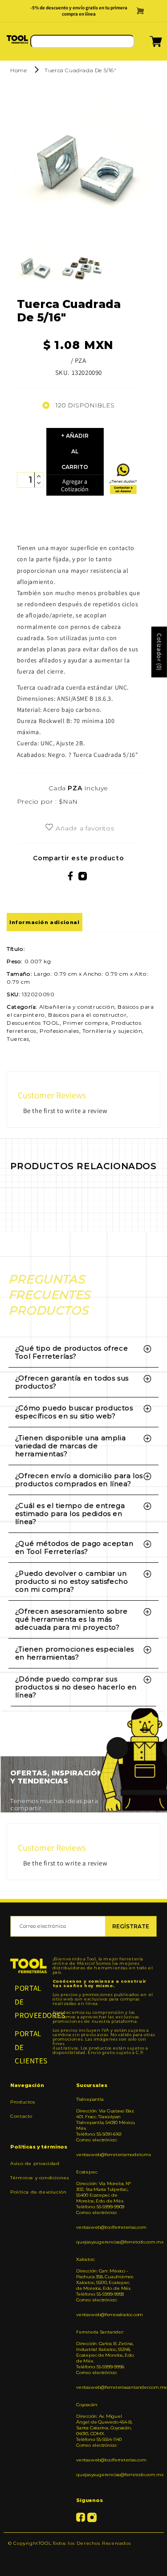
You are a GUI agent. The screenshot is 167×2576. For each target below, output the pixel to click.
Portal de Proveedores (29, 2002)
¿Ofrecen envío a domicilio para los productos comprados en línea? (79, 1480)
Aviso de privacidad (35, 2163)
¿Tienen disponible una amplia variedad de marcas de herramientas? (70, 1446)
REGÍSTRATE (131, 1926)
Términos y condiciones (40, 2178)
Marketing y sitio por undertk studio (83, 2557)
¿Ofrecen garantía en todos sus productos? (72, 1382)
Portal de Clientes (29, 2047)
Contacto (21, 2116)
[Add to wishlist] (49, 828)
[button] (145, 44)
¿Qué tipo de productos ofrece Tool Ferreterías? (71, 1352)
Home (18, 70)
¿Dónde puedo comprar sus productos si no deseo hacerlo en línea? (76, 1687)
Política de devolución (38, 2192)
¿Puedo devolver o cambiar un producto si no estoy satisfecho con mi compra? (72, 1581)
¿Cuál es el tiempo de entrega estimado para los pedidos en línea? (70, 1514)
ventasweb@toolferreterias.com (106, 2227)
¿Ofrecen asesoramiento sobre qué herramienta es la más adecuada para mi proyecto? (71, 1619)
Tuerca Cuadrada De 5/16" (80, 70)
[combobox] (82, 41)
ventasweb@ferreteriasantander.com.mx (106, 2387)
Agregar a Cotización (75, 485)
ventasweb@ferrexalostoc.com (106, 2315)
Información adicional (45, 922)
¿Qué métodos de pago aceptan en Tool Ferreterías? (74, 1547)
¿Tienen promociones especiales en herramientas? (75, 1653)
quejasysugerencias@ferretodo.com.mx (106, 2242)
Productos (23, 2102)
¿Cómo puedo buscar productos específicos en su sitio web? (74, 1412)
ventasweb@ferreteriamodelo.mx (106, 2155)
